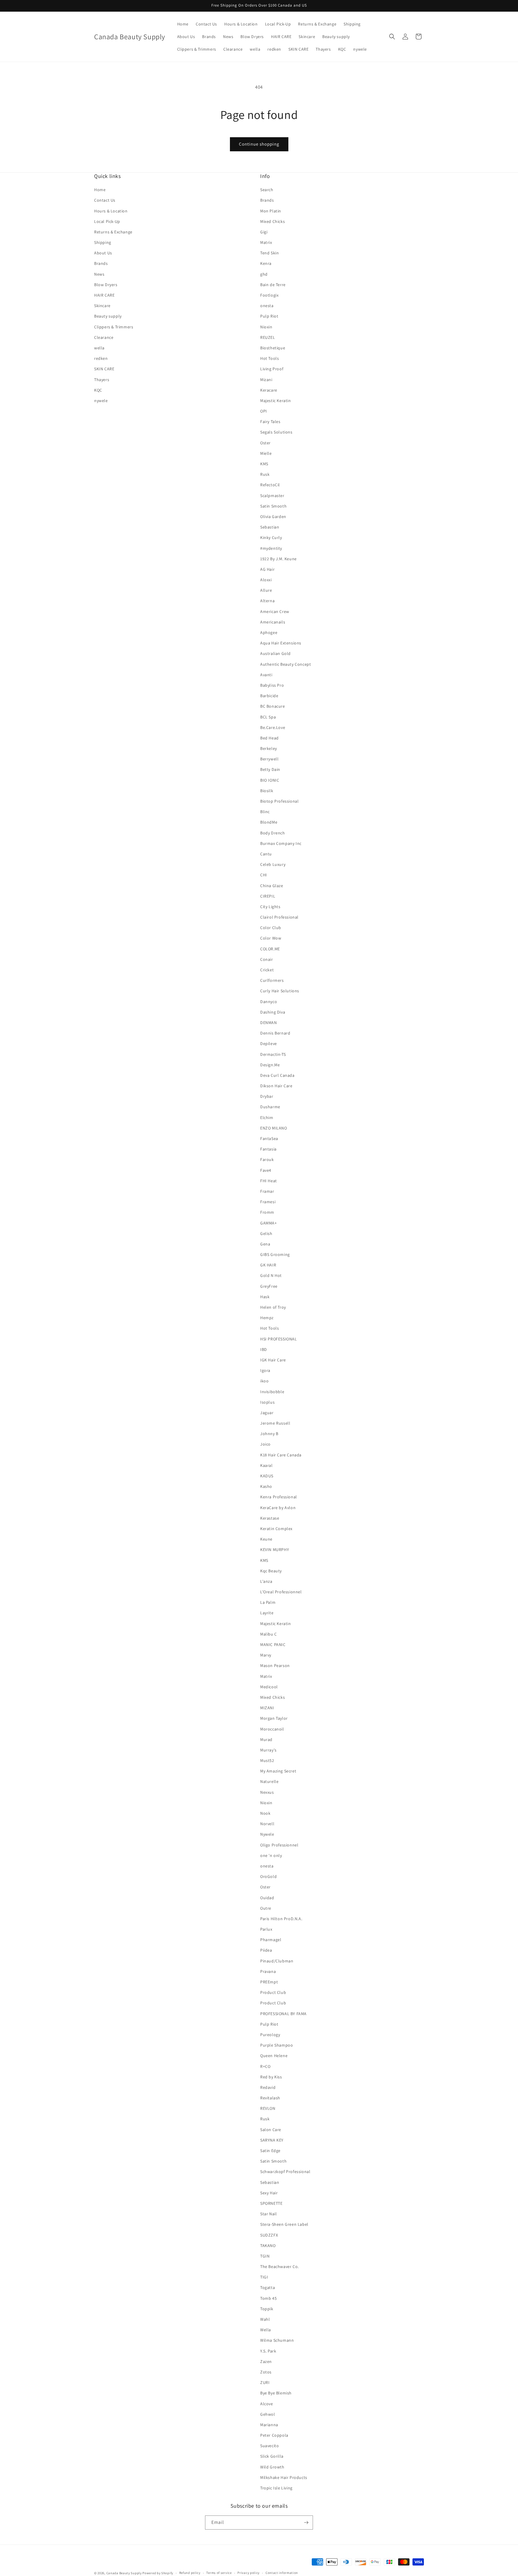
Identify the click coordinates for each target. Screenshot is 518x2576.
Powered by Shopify (158, 2573)
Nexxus (267, 1792)
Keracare (269, 390)
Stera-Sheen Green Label (284, 2224)
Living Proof (272, 369)
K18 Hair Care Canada (281, 1455)
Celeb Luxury (273, 864)
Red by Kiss (271, 2077)
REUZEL (268, 337)
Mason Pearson (275, 1666)
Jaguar (267, 1413)
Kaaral (266, 1465)
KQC (98, 390)
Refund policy (190, 2573)
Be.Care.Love (273, 727)
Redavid (268, 2087)
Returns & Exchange (113, 232)
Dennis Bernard (275, 1033)
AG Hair (267, 569)
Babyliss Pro (272, 685)
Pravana (268, 1971)
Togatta (268, 2287)
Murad (266, 1740)
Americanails (273, 622)
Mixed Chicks (272, 221)
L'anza (266, 1581)
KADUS (267, 1476)
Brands (101, 263)
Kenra (266, 263)
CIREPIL (268, 896)
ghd (264, 274)
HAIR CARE (104, 295)
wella (99, 348)
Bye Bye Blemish (276, 2393)
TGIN (265, 2256)
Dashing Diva (273, 1012)
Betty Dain (270, 769)
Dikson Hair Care (276, 1086)
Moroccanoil (272, 1729)
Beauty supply (108, 316)
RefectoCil (270, 485)
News (99, 274)
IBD (264, 1349)
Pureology (270, 2035)
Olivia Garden (273, 517)
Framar (267, 1191)
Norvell (267, 1824)
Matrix (266, 242)
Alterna (267, 601)
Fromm (267, 1212)
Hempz (267, 1318)
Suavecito (269, 2446)
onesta (267, 306)
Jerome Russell (275, 1423)
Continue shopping (259, 144)
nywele (101, 401)
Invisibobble (272, 1392)
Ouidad (267, 1898)
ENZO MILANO (274, 1128)
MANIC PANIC (273, 1645)
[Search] (392, 37)
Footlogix (269, 295)
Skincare (102, 306)
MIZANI (267, 1708)
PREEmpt (269, 1982)
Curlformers (272, 980)
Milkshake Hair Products (284, 2477)
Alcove (267, 2404)
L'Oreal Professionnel (281, 1592)
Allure (266, 590)
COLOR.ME (270, 949)
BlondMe (269, 822)
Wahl (265, 2319)
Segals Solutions (276, 432)
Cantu (266, 854)
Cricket (267, 970)
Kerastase (270, 1518)
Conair (267, 959)
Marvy (266, 1655)
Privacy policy (249, 2573)
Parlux (266, 1929)
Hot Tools (269, 358)
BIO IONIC (270, 780)
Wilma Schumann (277, 2340)
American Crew (275, 611)
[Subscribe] (306, 2523)
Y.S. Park (268, 2351)
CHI (264, 875)
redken (101, 358)
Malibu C (269, 1634)
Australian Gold (275, 653)
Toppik (267, 2309)
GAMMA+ (269, 1223)
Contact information (282, 2573)
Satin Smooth (273, 506)
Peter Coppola (274, 2435)
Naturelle (269, 1781)
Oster (265, 443)
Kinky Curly (271, 537)
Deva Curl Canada (277, 1075)
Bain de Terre (273, 285)
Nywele (267, 1834)
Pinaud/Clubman (277, 1961)
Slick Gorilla (272, 2456)
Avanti (266, 675)
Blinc (265, 812)
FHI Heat (269, 1181)
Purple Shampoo (277, 2045)
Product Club (273, 1992)
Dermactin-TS (273, 1054)
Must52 (267, 1760)
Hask (265, 1297)
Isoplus (267, 1402)
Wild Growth (272, 2467)
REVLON (268, 2108)
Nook (265, 1813)
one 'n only (271, 1855)
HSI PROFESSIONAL (279, 1339)
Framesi (268, 1202)
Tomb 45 (268, 2298)
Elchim (267, 1118)
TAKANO (268, 2246)
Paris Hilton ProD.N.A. (281, 1919)
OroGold (268, 1876)
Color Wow (271, 938)
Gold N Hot (271, 1275)
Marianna (269, 2425)
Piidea (266, 1950)
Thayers (102, 380)
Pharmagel (271, 1940)
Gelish (266, 1233)
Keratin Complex (276, 1529)
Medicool (269, 1687)
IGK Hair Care (273, 1360)
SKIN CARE (104, 369)
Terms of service (219, 2573)
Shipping (103, 242)
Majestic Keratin (276, 401)
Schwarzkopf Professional (285, 2172)
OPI (264, 411)
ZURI (265, 2382)
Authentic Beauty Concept (286, 664)
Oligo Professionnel (279, 1845)
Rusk (265, 474)
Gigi (264, 232)
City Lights (270, 907)
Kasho (266, 1486)
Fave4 (266, 1170)
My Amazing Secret (278, 1771)
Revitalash (270, 2098)
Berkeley (269, 748)
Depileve (269, 1044)
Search (267, 190)
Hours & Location (111, 211)
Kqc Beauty (271, 1571)
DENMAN (269, 1023)
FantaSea (269, 1138)
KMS (264, 464)
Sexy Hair (269, 2193)
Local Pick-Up (107, 221)
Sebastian (270, 527)
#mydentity (271, 548)
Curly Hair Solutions (280, 991)
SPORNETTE (271, 2203)
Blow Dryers (106, 285)
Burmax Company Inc (281, 843)
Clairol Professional (279, 917)
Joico (265, 1444)
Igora (265, 1370)
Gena (265, 1244)
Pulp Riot (269, 316)
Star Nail (268, 2214)
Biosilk (267, 791)
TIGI (264, 2277)
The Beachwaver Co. (280, 2267)
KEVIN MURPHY (275, 1550)
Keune (266, 1539)
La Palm (268, 1602)
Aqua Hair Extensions (281, 643)
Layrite (267, 1613)
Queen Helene (274, 2056)
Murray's (268, 1750)
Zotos (266, 2372)
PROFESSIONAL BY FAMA (283, 2014)
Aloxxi (266, 580)
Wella (266, 2330)
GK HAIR (268, 1265)
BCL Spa (268, 717)
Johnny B (269, 1434)
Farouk (267, 1159)
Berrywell (269, 759)
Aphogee (269, 632)
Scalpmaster (272, 496)
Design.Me (270, 1065)
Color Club (271, 928)
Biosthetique (273, 348)
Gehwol (268, 2414)
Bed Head (269, 738)
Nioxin (266, 327)
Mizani (266, 380)
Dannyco (269, 1002)
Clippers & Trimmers (114, 327)
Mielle (266, 453)
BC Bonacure (273, 706)
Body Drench (273, 833)
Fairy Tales (270, 422)
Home (100, 190)
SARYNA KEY (272, 2140)
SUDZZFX (269, 2235)
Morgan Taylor (274, 1718)
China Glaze (272, 886)
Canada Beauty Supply (124, 2573)
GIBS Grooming (275, 1254)
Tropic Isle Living (276, 2488)
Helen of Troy (273, 1307)
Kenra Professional (279, 1497)
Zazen (266, 2361)
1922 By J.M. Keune (278, 559)
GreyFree (269, 1286)
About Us (103, 253)
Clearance (104, 337)
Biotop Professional (279, 801)
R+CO (265, 2066)
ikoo (264, 1381)
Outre (266, 1908)
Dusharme (270, 1107)
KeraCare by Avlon (278, 1508)
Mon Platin (271, 211)
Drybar (267, 1096)
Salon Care (271, 2130)
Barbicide (269, 696)
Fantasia (268, 1149)
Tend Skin (269, 253)
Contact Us (105, 200)
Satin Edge (270, 2151)
